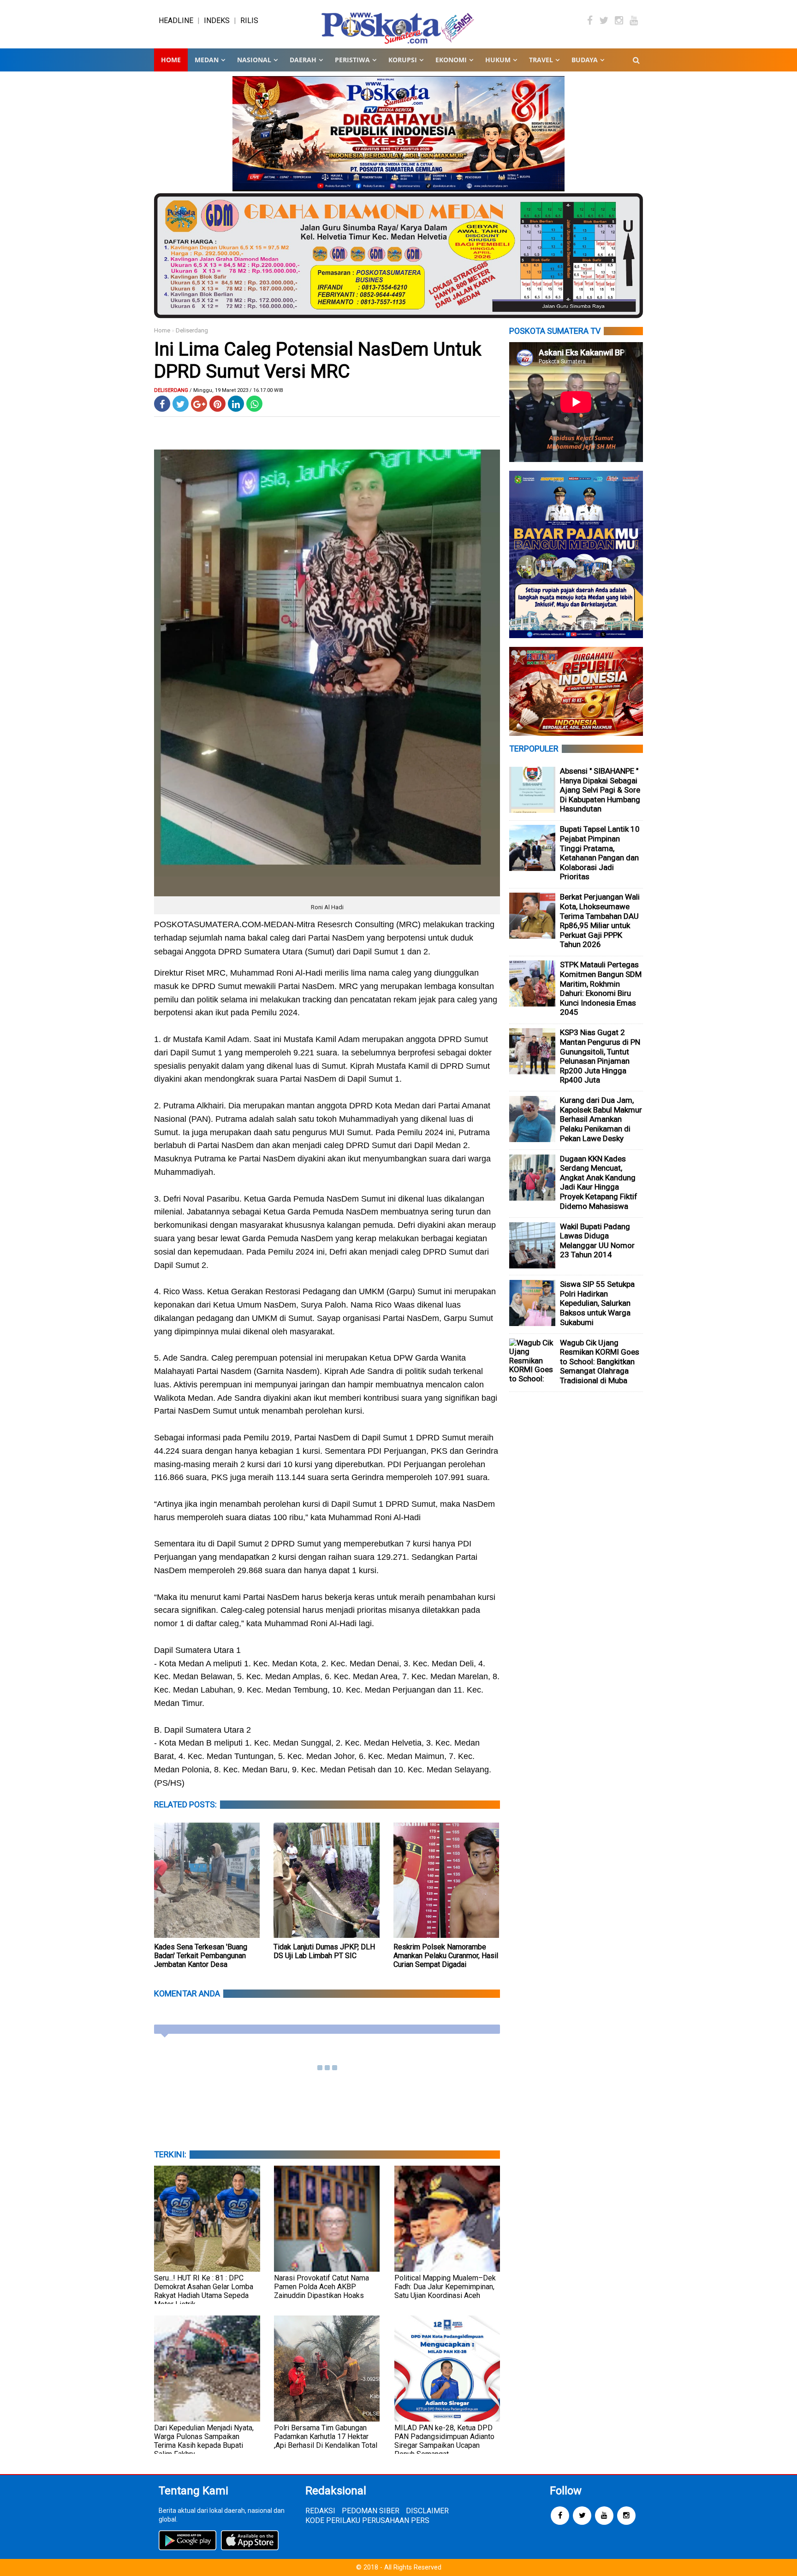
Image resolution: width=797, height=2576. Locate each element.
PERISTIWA (352, 60)
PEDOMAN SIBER (371, 2511)
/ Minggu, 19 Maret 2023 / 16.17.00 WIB (236, 390)
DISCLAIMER (427, 2511)
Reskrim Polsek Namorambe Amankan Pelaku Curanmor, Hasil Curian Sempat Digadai (446, 1956)
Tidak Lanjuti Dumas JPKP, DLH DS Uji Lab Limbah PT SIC (324, 1951)
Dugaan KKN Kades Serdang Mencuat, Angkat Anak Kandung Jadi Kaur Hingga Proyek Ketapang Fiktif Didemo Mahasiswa (599, 1182)
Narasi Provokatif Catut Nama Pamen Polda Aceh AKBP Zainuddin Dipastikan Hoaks (321, 2287)
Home (171, 60)
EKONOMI (451, 60)
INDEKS (217, 21)
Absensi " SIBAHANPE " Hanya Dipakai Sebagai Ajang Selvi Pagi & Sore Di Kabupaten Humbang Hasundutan (600, 790)
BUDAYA (585, 60)
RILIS (249, 21)
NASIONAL (254, 60)
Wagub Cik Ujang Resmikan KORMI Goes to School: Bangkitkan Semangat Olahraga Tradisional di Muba (600, 1362)
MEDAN (207, 60)
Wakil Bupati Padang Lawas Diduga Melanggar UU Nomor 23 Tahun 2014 (597, 1241)
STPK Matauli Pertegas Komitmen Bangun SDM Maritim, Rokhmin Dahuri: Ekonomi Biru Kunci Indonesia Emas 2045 (601, 988)
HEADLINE (176, 21)
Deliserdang (192, 330)
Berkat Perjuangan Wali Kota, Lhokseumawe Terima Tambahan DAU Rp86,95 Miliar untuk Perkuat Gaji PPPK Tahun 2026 (600, 921)
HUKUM (498, 60)
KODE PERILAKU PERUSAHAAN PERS (367, 2520)
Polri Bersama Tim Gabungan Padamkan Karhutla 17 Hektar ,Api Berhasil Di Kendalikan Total (326, 2437)
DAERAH (303, 60)
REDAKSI (320, 2511)
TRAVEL (541, 60)
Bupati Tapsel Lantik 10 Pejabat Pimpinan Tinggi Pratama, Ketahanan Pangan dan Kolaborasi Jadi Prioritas (600, 853)
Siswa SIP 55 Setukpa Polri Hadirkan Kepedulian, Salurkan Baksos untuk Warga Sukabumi (597, 1303)
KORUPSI (403, 60)
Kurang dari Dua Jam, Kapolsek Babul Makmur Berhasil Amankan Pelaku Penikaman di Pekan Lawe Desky (601, 1119)
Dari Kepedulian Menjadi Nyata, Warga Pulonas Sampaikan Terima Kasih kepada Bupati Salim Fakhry (204, 2441)
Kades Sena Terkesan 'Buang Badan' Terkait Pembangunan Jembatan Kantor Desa (201, 1956)
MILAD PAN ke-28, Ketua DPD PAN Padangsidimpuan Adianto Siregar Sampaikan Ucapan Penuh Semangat (444, 2441)
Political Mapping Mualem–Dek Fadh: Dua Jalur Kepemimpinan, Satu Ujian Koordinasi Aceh (445, 2287)
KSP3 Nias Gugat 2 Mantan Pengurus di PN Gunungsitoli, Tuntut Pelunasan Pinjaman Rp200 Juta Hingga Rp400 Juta (600, 1056)
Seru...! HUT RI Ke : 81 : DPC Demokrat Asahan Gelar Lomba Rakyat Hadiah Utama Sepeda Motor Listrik (204, 2291)
